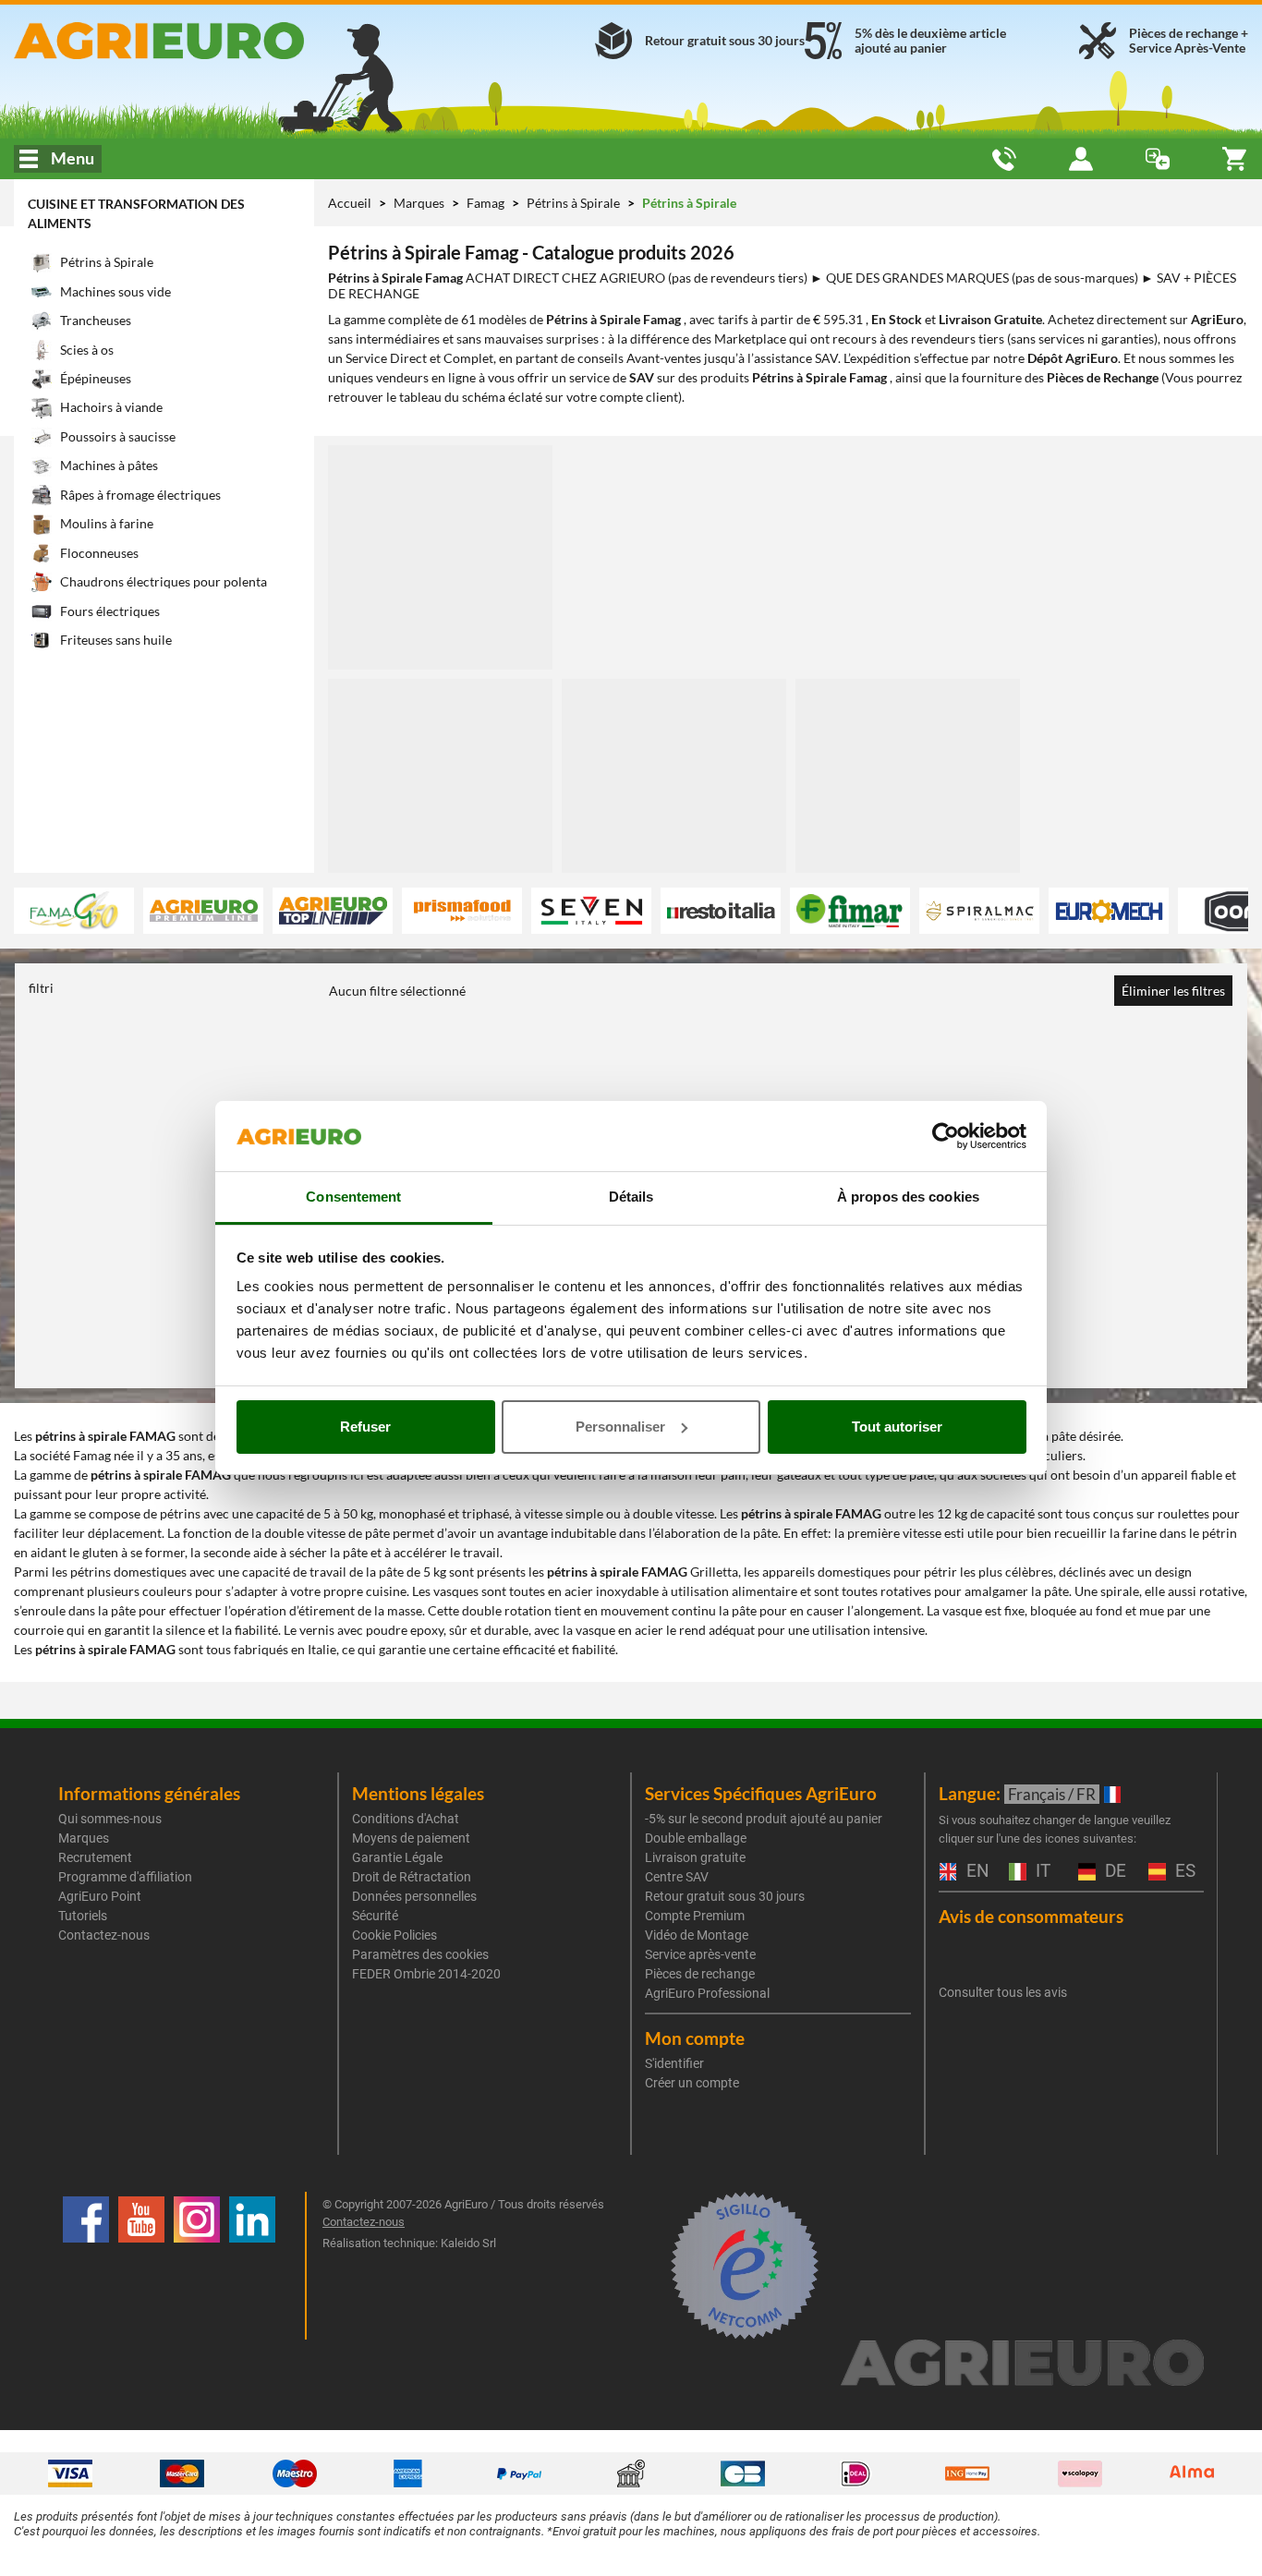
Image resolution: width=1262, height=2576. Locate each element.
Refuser (365, 1427)
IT (1041, 1872)
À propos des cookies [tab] (908, 1197)
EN (976, 1872)
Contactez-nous (104, 1935)
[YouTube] (141, 2266)
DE (1113, 1872)
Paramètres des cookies (420, 1954)
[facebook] (86, 2266)
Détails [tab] (631, 1197)
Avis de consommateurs (1031, 1916)
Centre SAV (677, 1877)
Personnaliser (620, 1427)
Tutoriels (83, 1916)
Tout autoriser (897, 1427)
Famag (487, 203)
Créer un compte (692, 2083)
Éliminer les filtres (1173, 991)
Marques (420, 203)
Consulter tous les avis (1003, 1992)
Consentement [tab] (353, 1197)
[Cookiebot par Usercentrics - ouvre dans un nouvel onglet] (946, 1136)
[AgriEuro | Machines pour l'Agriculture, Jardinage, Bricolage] (210, 41)
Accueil (350, 203)
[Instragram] (197, 2266)
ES (1183, 1872)
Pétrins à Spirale (575, 203)
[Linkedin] (252, 2266)
